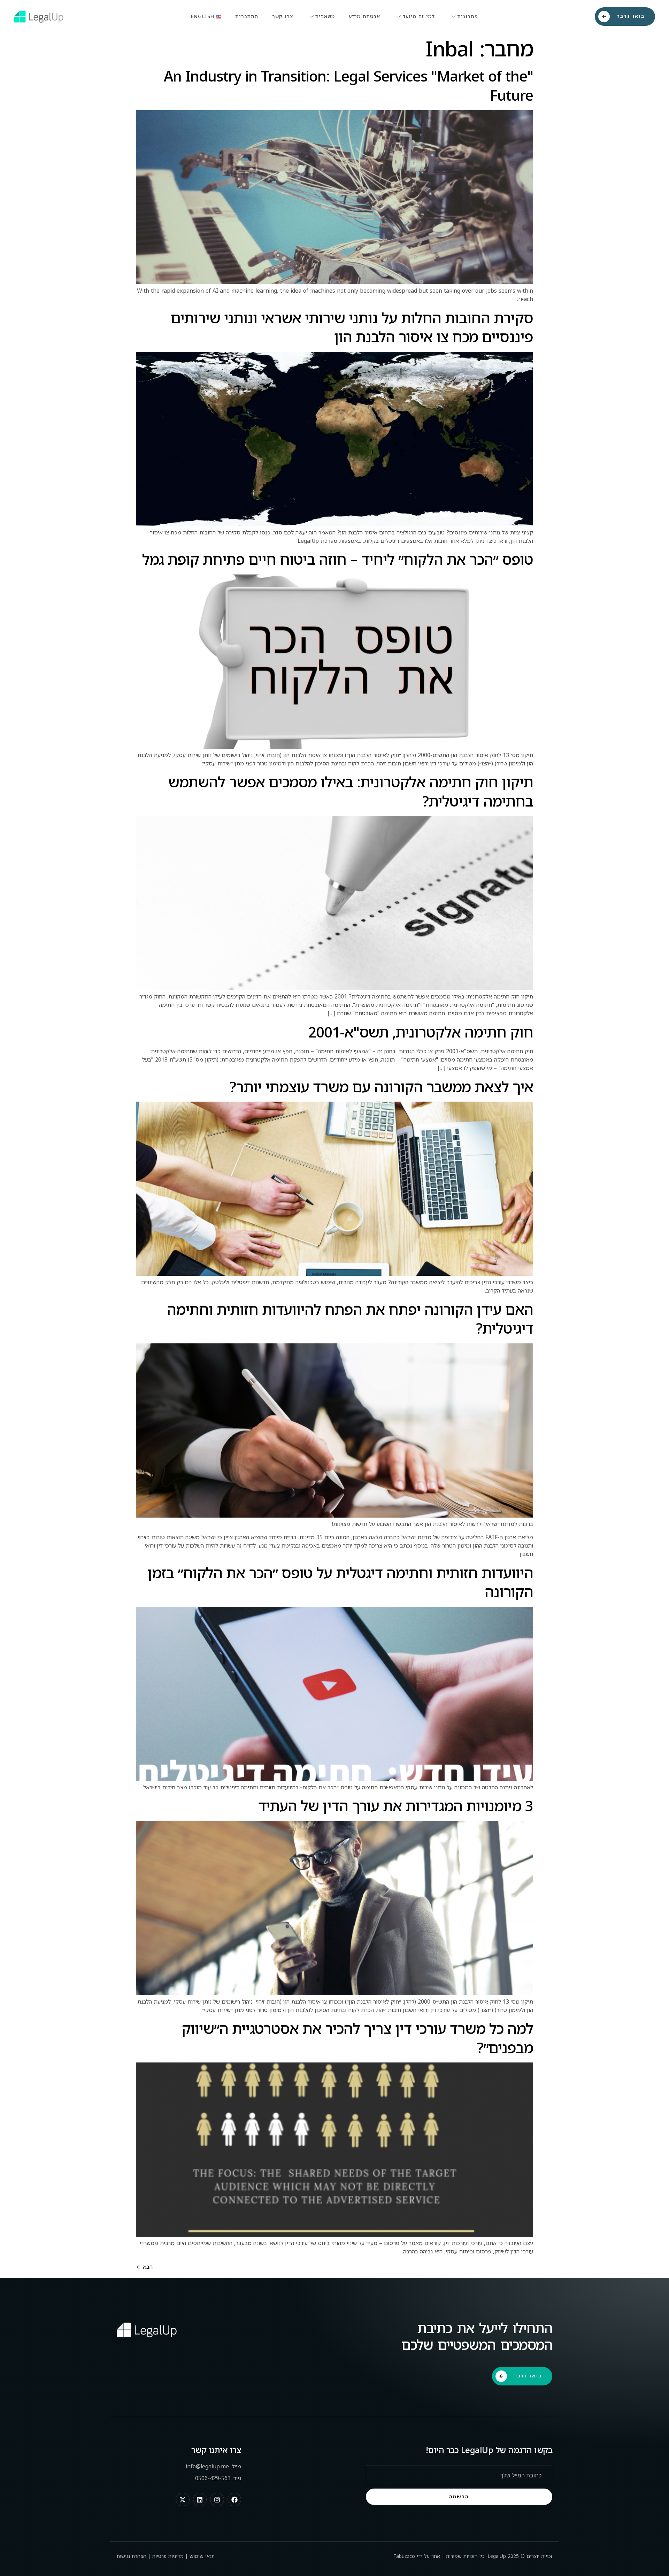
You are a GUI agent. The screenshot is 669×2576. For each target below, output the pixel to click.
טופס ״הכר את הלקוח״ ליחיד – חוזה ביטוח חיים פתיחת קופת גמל (338, 559)
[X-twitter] (183, 2500)
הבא (144, 2267)
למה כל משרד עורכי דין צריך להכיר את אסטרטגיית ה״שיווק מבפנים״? (357, 2038)
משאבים (325, 16)
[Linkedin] (200, 2500)
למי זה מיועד (419, 16)
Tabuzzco (404, 2556)
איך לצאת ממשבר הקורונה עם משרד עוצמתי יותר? (381, 1086)
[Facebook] (234, 2500)
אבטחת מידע (364, 16)
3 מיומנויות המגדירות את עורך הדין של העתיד (396, 1806)
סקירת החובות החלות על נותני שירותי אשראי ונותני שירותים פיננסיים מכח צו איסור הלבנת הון (352, 327)
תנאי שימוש (202, 2556)
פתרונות (468, 16)
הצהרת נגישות (132, 2556)
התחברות (247, 16)
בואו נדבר (631, 16)
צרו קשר (283, 16)
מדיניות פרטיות (168, 2556)
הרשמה (459, 2496)
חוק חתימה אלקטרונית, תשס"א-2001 (421, 1032)
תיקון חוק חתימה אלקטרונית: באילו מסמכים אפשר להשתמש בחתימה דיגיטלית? (351, 791)
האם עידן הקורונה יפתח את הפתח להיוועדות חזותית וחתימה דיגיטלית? (350, 1319)
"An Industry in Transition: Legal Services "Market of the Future (348, 85)
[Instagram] (217, 2500)
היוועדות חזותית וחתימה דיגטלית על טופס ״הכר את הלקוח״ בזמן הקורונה (340, 1582)
